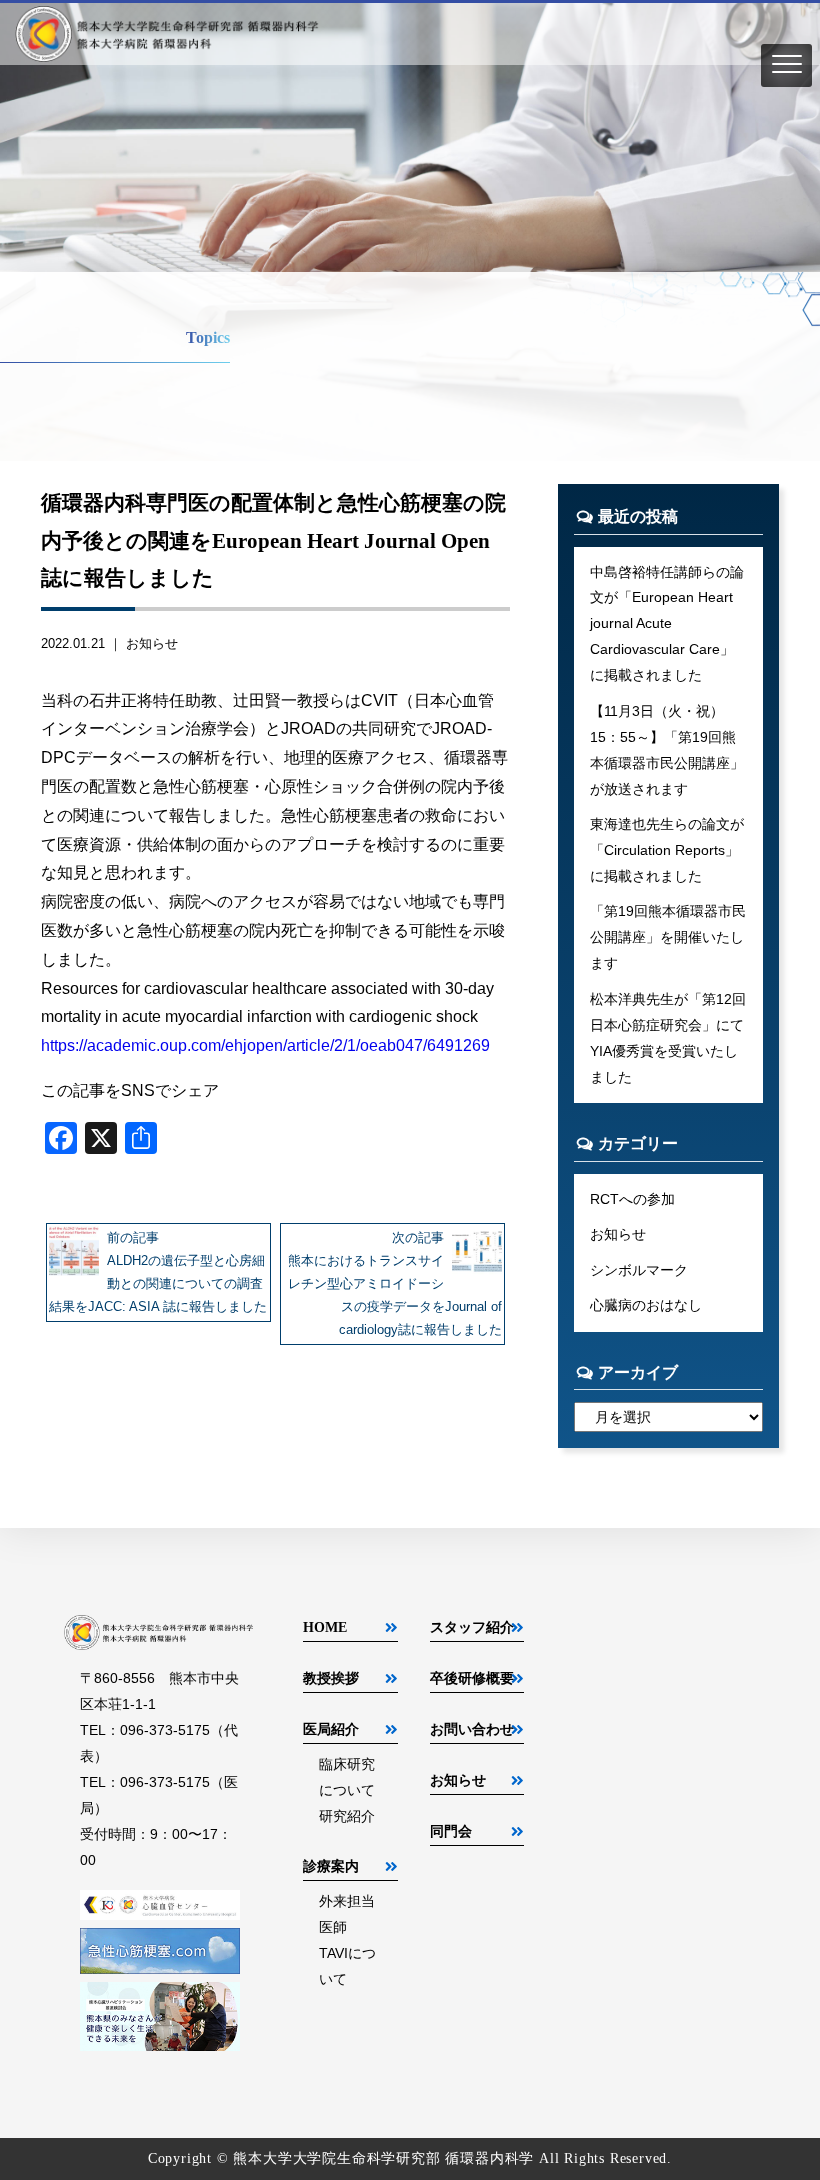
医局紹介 (331, 1729)
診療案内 (331, 1866)
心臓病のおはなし (646, 1305)
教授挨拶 (331, 1678)
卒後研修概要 (472, 1678)
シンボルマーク (639, 1270)
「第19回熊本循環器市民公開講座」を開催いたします (668, 937)
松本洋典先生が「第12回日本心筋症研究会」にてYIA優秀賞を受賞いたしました (668, 1038)
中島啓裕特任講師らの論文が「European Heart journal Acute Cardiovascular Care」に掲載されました (667, 624)
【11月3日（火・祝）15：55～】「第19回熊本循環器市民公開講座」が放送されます (667, 750)
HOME (325, 1627)
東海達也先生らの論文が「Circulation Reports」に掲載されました (667, 850)
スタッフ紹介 (472, 1627)
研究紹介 (347, 1816)
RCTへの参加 (632, 1199)
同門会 (451, 1831)
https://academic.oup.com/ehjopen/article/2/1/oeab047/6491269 (265, 1045)
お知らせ (152, 643)
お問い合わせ (472, 1729)
